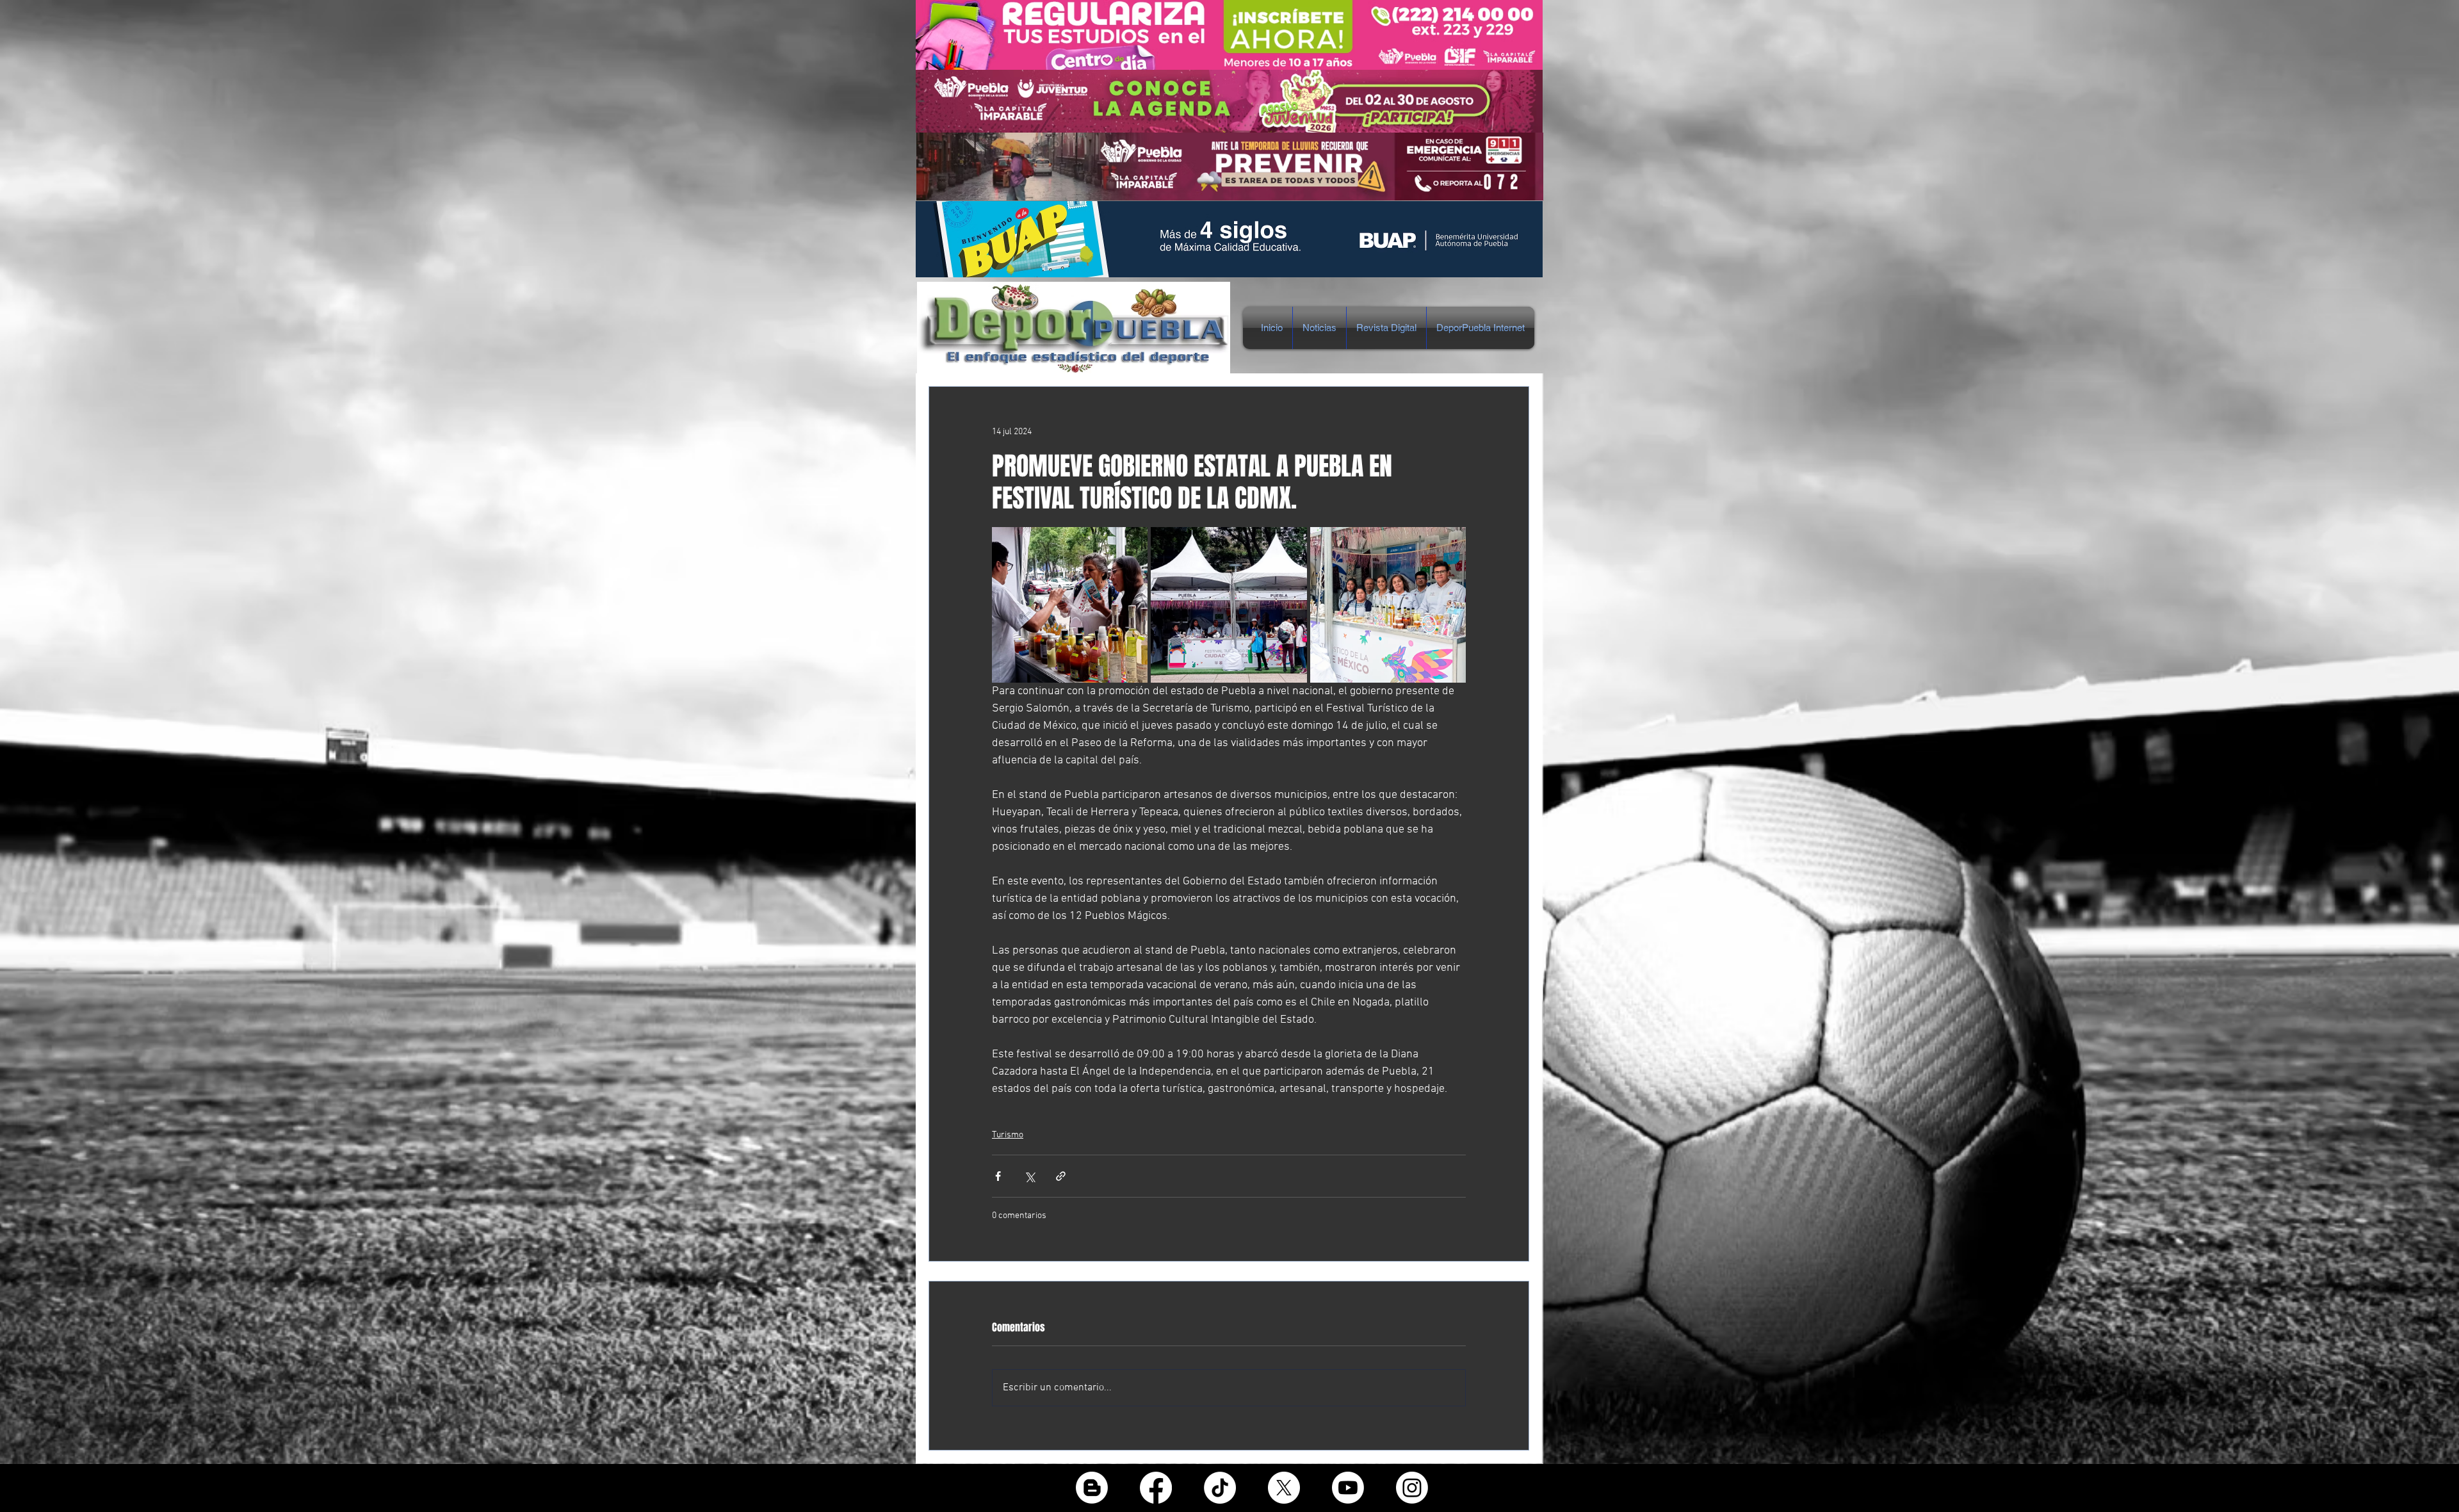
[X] (1284, 1488)
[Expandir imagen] (1070, 605)
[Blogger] (1092, 1488)
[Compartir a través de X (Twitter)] (1029, 1176)
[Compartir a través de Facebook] (998, 1176)
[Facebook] (1156, 1488)
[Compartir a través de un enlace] (1061, 1176)
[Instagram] (1412, 1488)
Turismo (1008, 1135)
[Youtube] (1348, 1488)
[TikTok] (1220, 1488)
